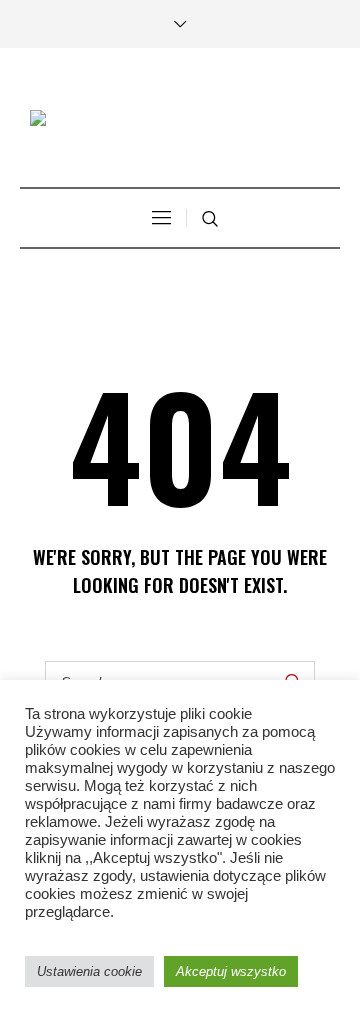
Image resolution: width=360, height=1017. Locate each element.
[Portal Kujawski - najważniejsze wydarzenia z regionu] (180, 120)
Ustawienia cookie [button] (89, 971)
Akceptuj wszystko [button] (231, 971)
